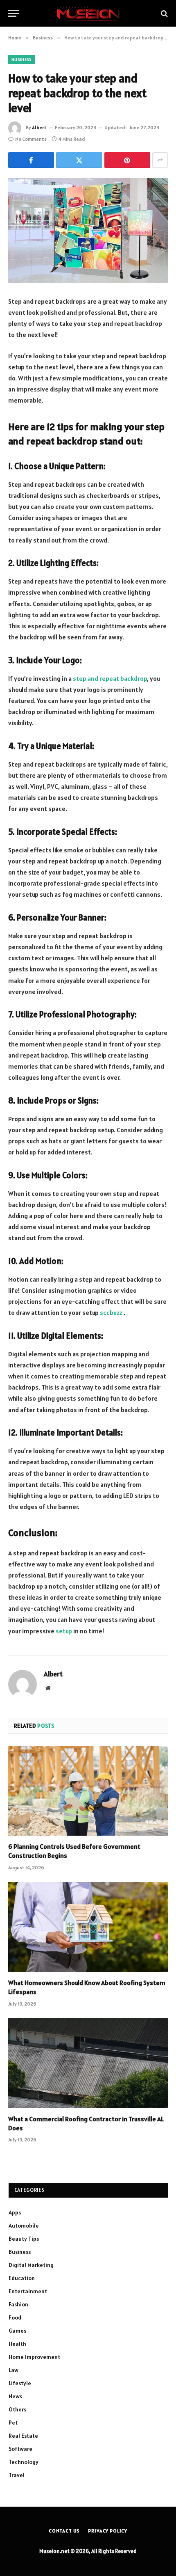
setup (64, 1631)
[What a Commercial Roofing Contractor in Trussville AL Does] (88, 2063)
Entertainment (28, 2291)
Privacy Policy (108, 2531)
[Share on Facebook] (31, 160)
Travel (17, 2475)
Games (17, 2331)
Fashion (18, 2304)
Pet (13, 2423)
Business (22, 60)
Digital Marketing (31, 2265)
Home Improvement (34, 2357)
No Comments (31, 139)
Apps (15, 2212)
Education (22, 2278)
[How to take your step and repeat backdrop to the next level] (88, 230)
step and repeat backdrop (110, 678)
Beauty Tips (24, 2239)
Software (20, 2449)
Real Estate (23, 2436)
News (15, 2396)
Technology (24, 2462)
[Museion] (88, 13)
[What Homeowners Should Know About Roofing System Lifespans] (88, 1927)
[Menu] (14, 13)
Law (14, 2370)
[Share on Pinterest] (127, 160)
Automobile (24, 2226)
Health (17, 2344)
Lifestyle (20, 2383)
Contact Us (64, 2531)
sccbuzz (112, 1312)
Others (17, 2409)
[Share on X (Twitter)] (79, 160)
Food (15, 2317)
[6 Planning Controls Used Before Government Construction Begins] (88, 1791)
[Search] (164, 13)
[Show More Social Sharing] (160, 160)
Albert (39, 127)
